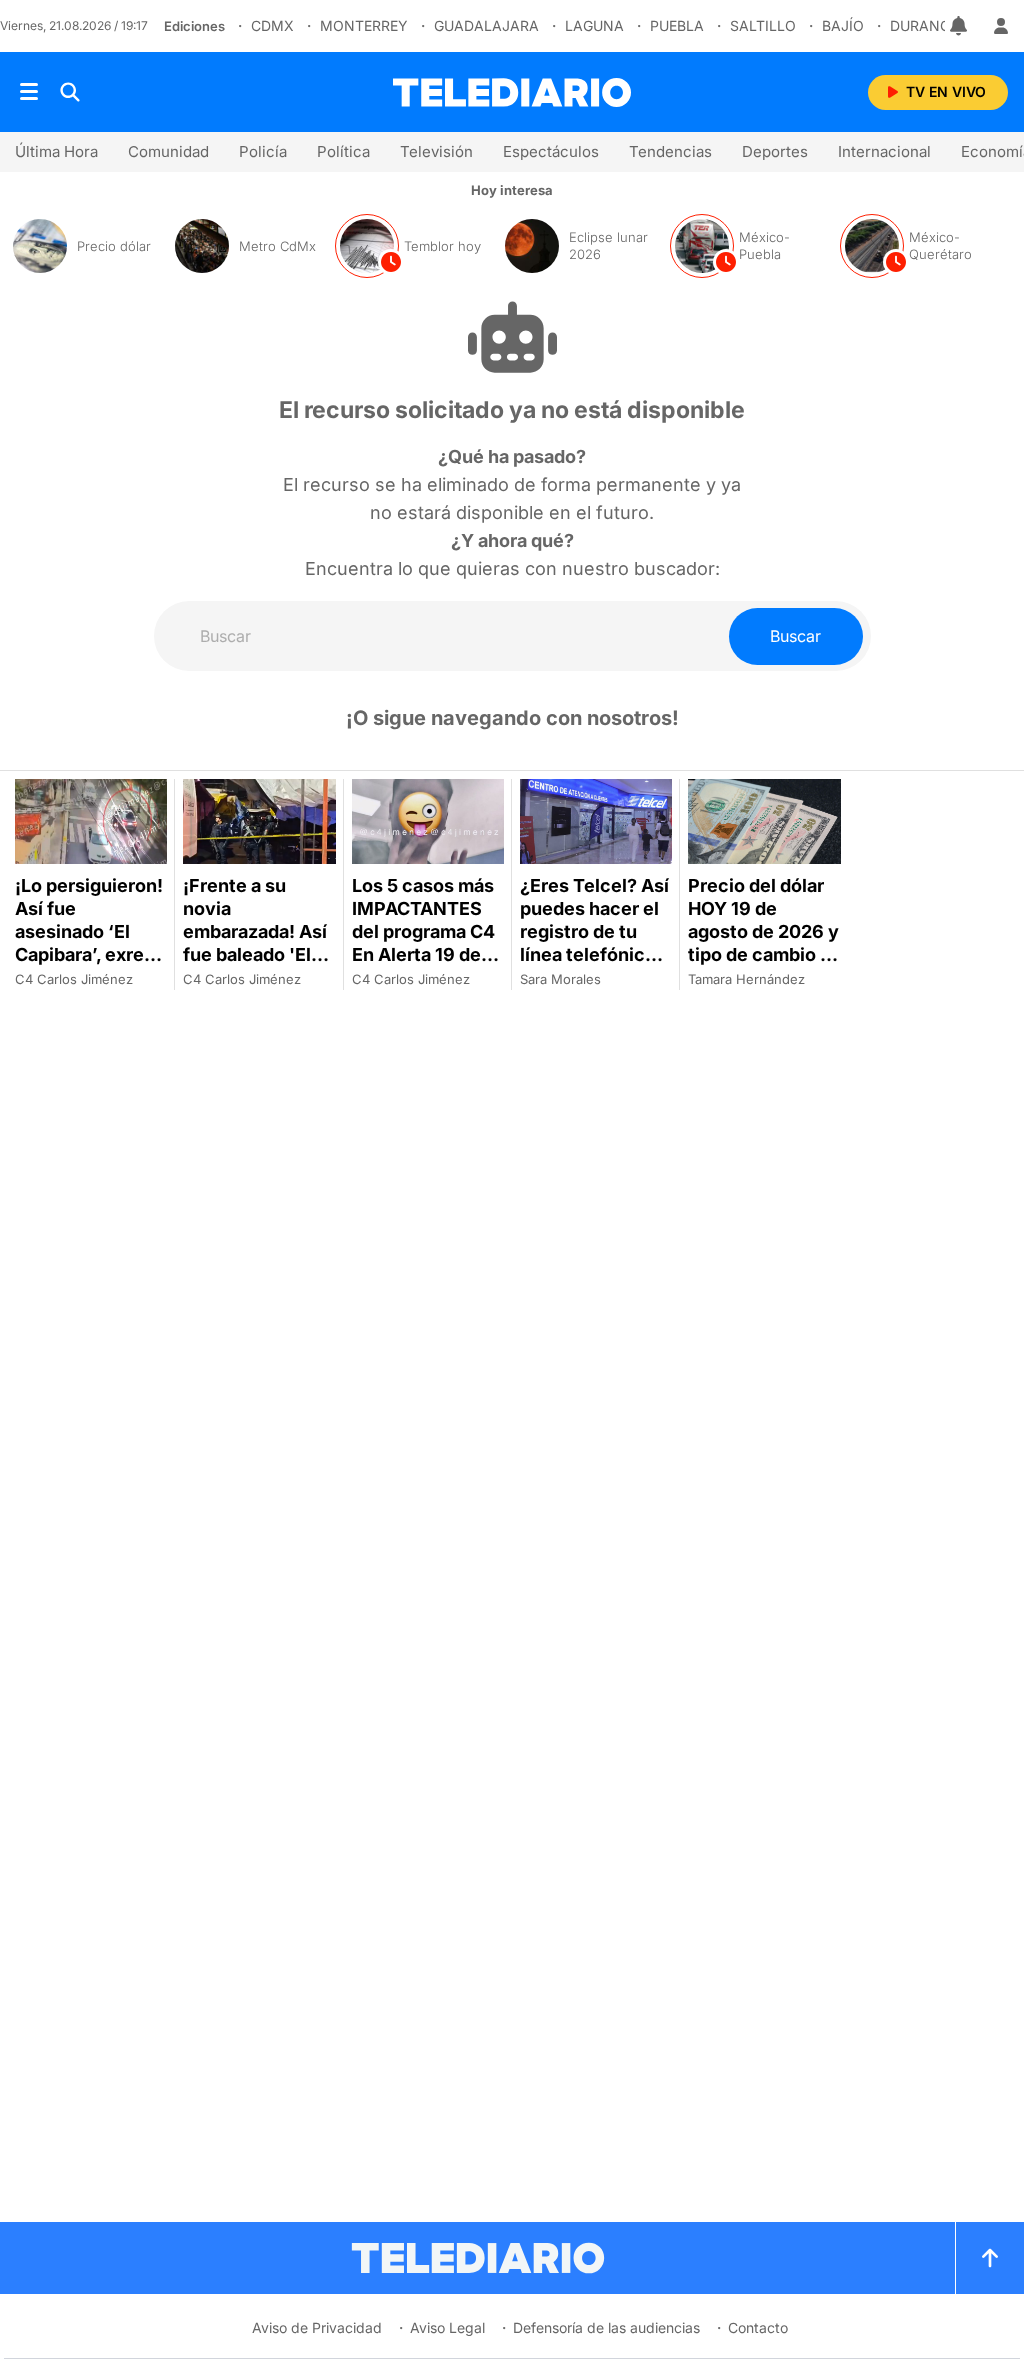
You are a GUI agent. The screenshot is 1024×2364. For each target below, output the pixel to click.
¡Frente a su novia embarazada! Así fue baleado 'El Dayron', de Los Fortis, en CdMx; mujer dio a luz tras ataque (255, 966)
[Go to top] (990, 2258)
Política (343, 151)
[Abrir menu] (29, 92)
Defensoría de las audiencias (606, 2327)
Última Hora (56, 151)
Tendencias (670, 151)
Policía (263, 151)
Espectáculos (551, 151)
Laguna (594, 25)
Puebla (677, 25)
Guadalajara (486, 25)
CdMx (272, 25)
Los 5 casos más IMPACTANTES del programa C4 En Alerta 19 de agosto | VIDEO (423, 931)
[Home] (512, 92)
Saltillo (763, 25)
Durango (925, 25)
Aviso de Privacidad (317, 2327)
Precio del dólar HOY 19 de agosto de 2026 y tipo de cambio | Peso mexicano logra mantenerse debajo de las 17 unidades (763, 977)
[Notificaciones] (960, 26)
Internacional (884, 151)
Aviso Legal (447, 2327)
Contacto (758, 2327)
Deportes (775, 151)
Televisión (436, 151)
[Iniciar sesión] (1001, 26)
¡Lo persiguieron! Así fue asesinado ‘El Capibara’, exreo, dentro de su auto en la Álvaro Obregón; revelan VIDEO (91, 966)
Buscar (795, 636)
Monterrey (364, 25)
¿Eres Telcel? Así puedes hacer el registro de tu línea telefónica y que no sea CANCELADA (595, 943)
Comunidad (168, 151)
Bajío (843, 25)
